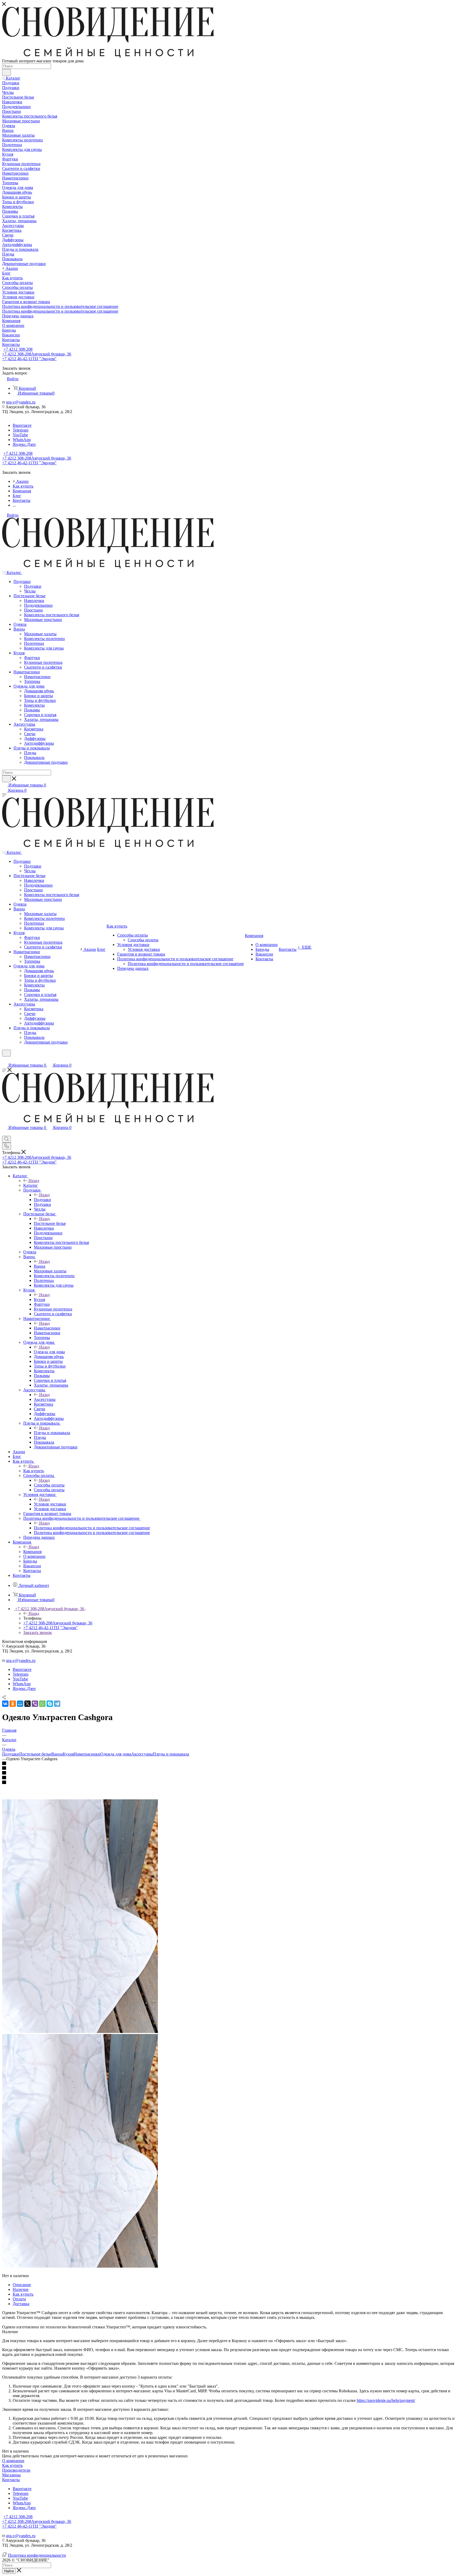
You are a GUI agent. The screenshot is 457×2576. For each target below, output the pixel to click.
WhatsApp (22, 440)
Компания (32, 1552)
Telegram (20, 430)
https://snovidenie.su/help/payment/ (386, 2400)
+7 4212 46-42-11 (29, 359)
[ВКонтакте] (5, 1704)
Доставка (21, 2304)
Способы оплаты (49, 1485)
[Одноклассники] (13, 1704)
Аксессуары (45, 1399)
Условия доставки (50, 1504)
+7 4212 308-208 (18, 349)
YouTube (20, 435)
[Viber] (35, 1704)
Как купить (34, 1471)
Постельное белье (50, 1223)
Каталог (31, 1185)
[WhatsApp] (42, 1704)
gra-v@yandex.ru (21, 402)
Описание (22, 2285)
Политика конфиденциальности (37, 2555)
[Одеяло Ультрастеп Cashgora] (80, 2031)
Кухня (39, 1299)
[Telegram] (57, 1704)
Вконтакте (22, 425)
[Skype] (50, 1704)
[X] (28, 1704)
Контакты (11, 2480)
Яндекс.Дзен (24, 444)
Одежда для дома (49, 1352)
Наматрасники (47, 1328)
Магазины (11, 2475)
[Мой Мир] (20, 1704)
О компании (13, 2461)
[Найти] (6, 72)
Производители (16, 2470)
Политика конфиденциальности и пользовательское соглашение (92, 1528)
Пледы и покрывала (52, 1433)
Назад (34, 1181)
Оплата (19, 2299)
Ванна (40, 1266)
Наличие (21, 2289)
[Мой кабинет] (4, 1060)
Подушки (42, 1200)
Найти (9, 2571)
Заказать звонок (38, 1632)
